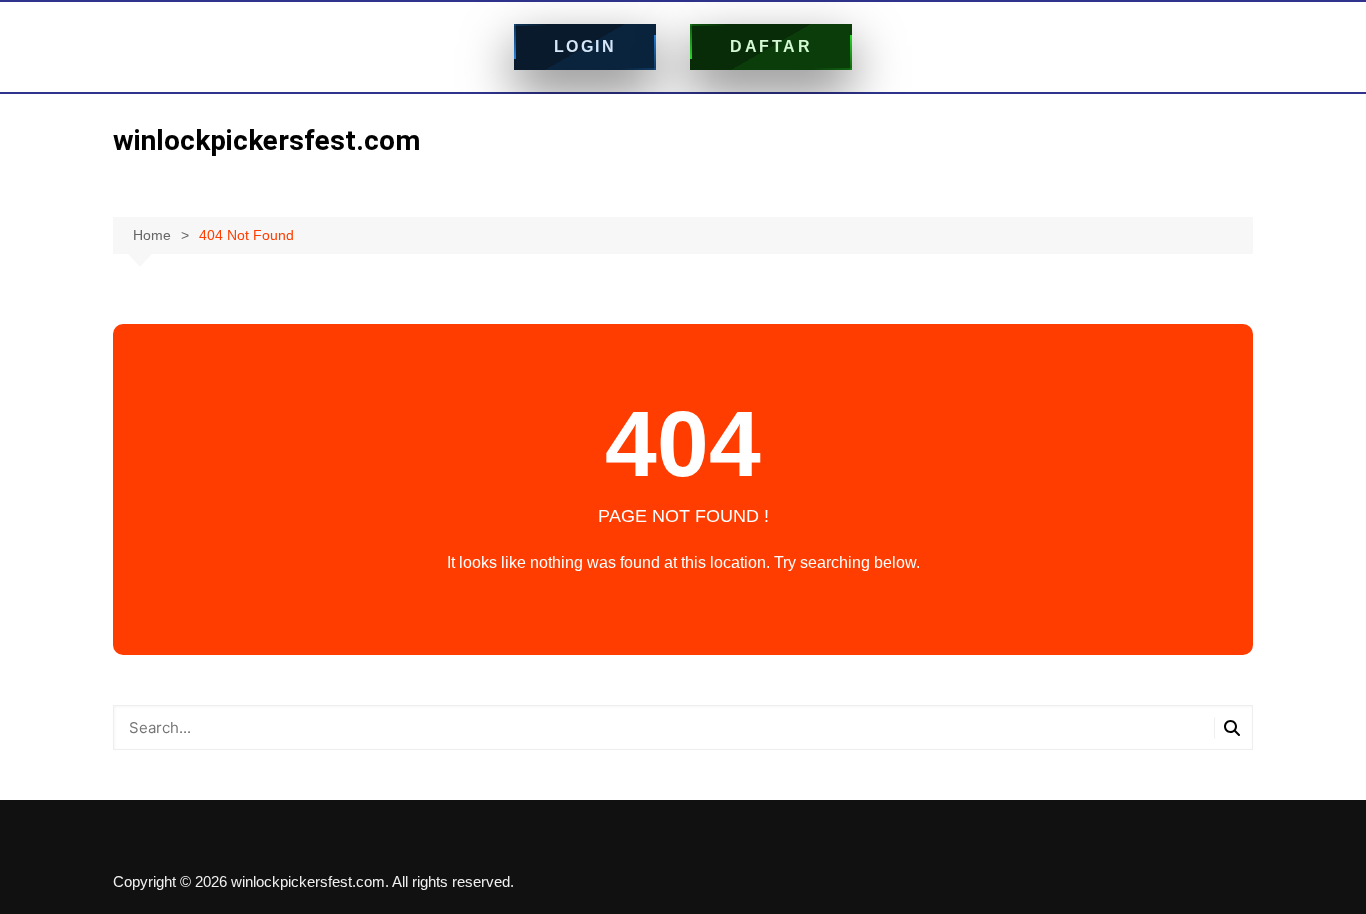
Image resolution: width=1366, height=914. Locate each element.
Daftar (771, 46)
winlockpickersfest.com (266, 140)
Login (585, 46)
